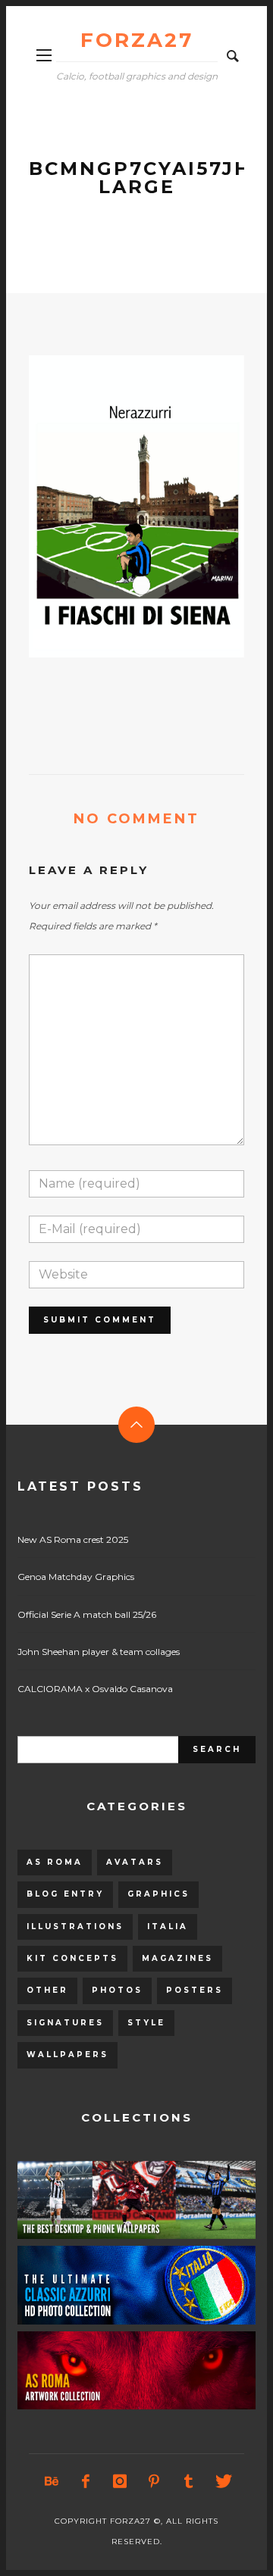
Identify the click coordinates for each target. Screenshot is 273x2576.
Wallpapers (67, 2055)
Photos (117, 1990)
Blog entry (65, 1894)
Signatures (65, 2023)
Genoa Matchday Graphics (76, 1577)
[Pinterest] (154, 2481)
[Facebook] (86, 2481)
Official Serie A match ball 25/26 (87, 1614)
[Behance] (52, 2481)
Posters (195, 1990)
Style (146, 2023)
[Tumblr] (188, 2481)
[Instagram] (120, 2481)
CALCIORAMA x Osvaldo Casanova (95, 1689)
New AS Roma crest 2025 (73, 1539)
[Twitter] (222, 2481)
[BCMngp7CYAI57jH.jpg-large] (112, 506)
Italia (168, 1927)
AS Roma (55, 1862)
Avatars (135, 1862)
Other (47, 1990)
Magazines (177, 1958)
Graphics (158, 1894)
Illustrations (75, 1927)
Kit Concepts (72, 1958)
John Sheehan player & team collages (99, 1652)
